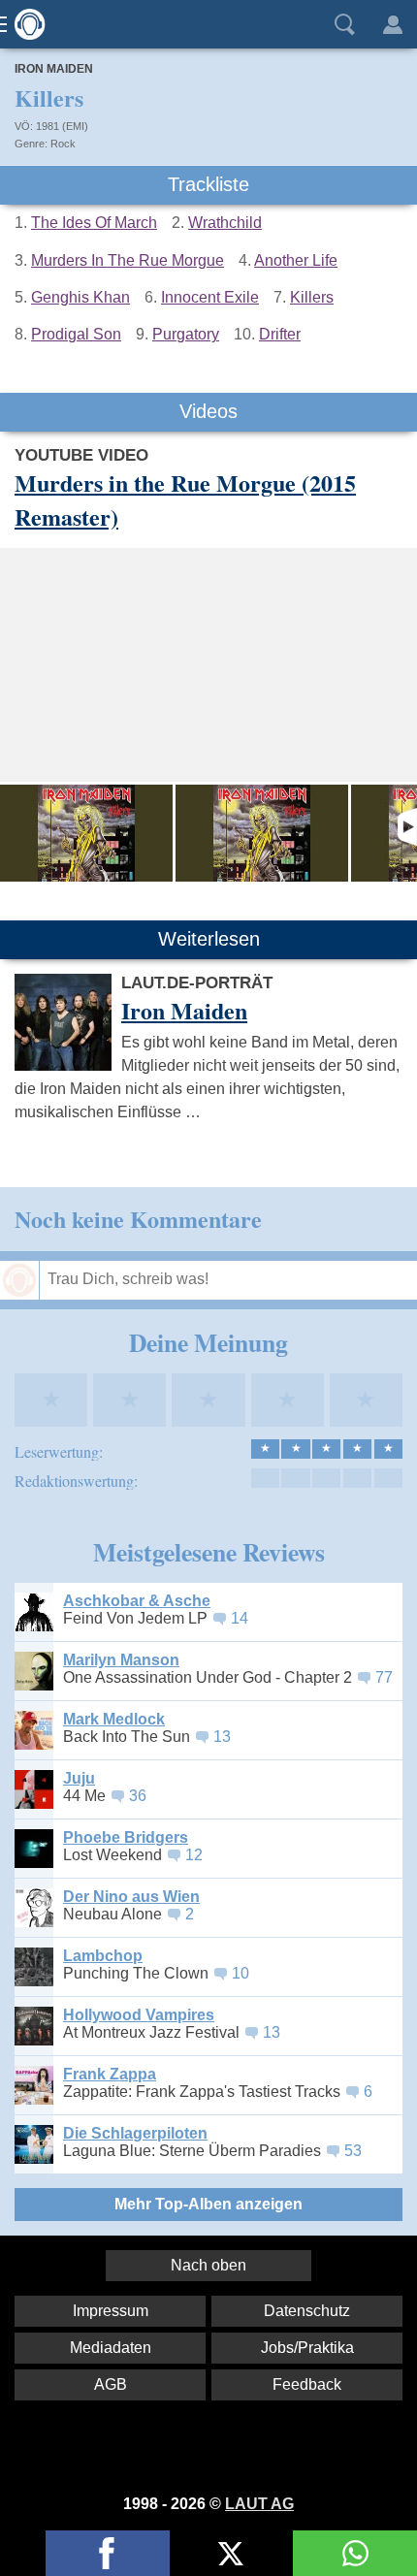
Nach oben (208, 2265)
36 (138, 1796)
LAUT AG (259, 2504)
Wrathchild (225, 223)
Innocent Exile (210, 297)
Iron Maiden (54, 69)
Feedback (307, 2384)
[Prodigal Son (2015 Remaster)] (262, 833)
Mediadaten (111, 2348)
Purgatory (186, 334)
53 (353, 2151)
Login (393, 24)
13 (222, 1737)
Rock (63, 144)
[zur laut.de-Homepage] (24, 24)
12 (194, 1855)
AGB (111, 2384)
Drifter (280, 334)
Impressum (111, 2311)
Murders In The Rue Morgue (128, 260)
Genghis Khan (80, 297)
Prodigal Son (76, 334)
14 (240, 1618)
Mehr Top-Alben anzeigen (208, 2204)
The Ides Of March (94, 223)
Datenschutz (307, 2311)
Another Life (296, 260)
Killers (312, 297)
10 (241, 1973)
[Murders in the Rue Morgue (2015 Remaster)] (86, 833)
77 (384, 1677)
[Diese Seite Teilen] (108, 2553)
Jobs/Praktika (307, 2348)
